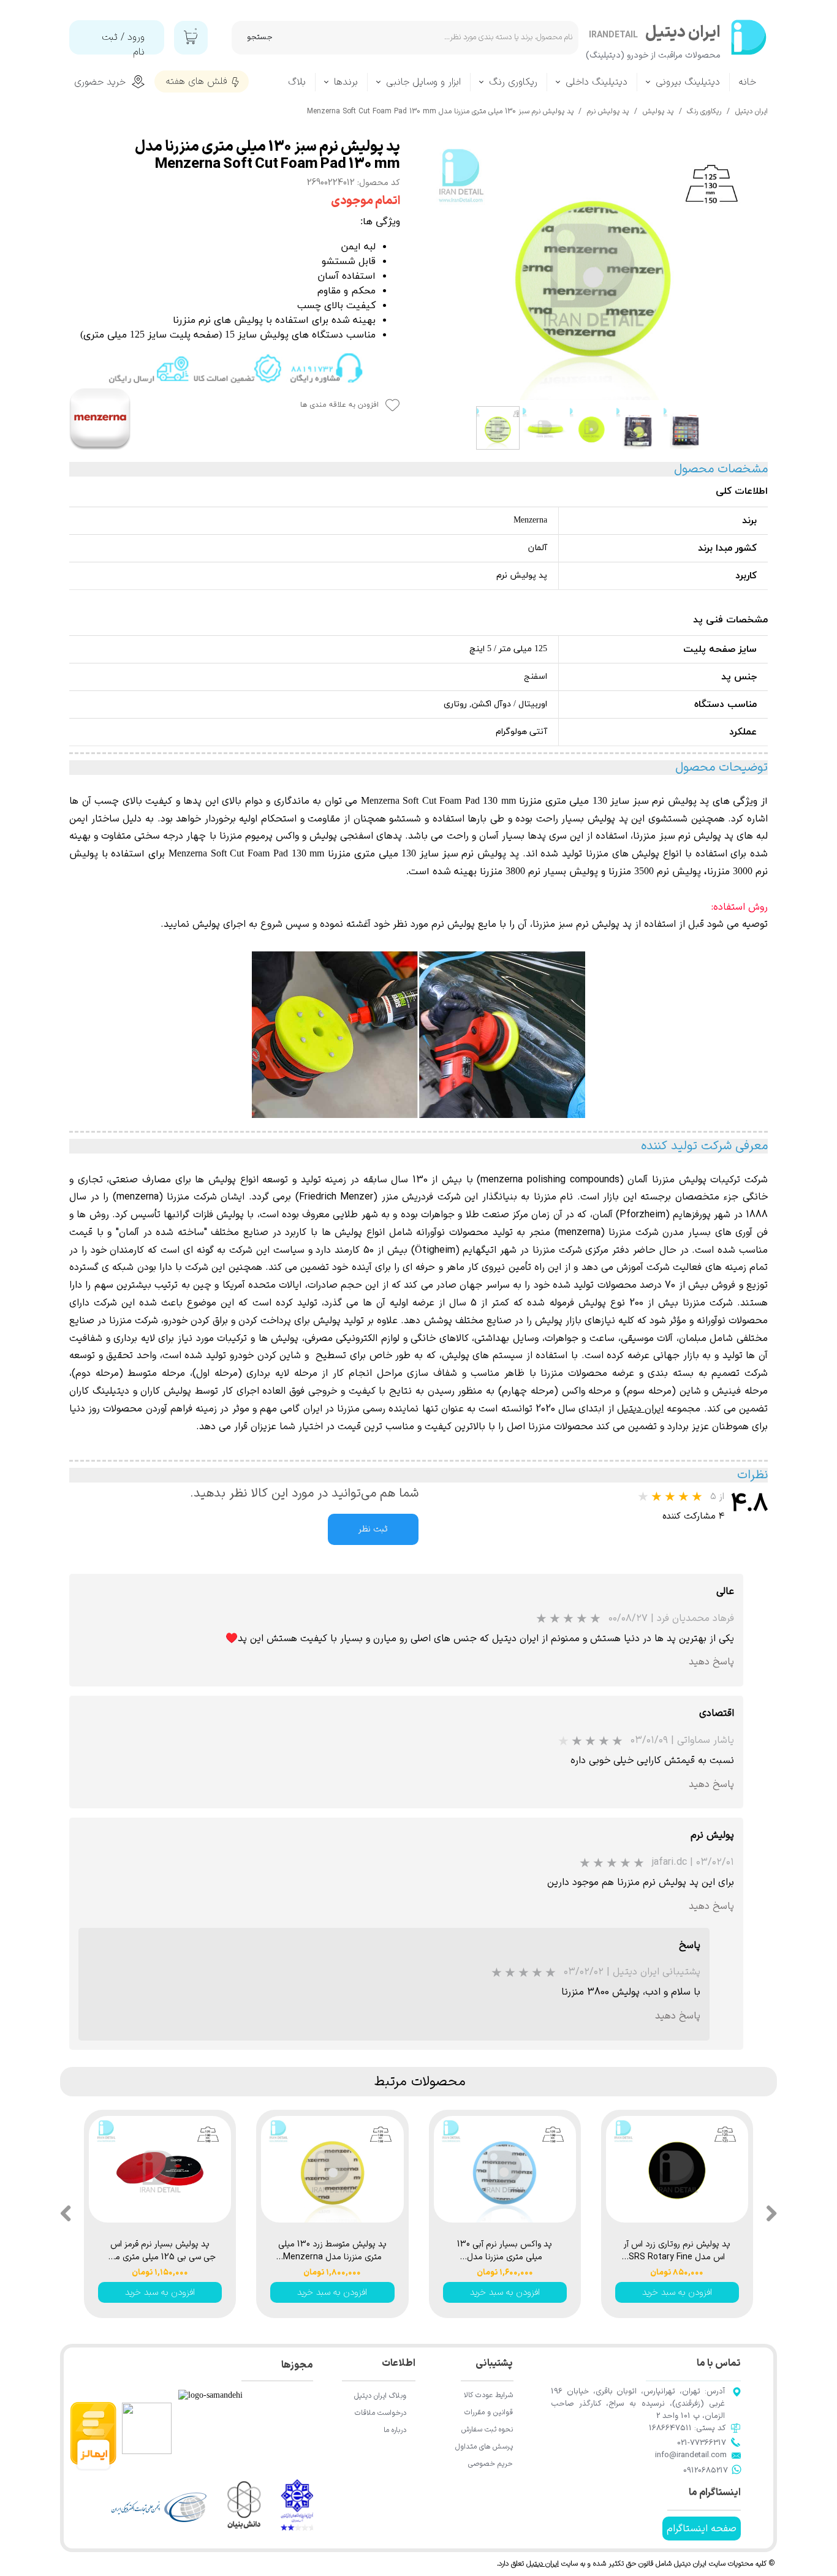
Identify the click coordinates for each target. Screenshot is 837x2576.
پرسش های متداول (484, 2447)
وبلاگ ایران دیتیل (380, 2396)
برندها (346, 82)
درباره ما (395, 2430)
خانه (748, 82)
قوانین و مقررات (489, 2412)
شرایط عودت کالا (488, 2395)
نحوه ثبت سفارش (487, 2430)
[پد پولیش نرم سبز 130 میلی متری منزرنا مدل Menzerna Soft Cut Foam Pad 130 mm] (593, 270)
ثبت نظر (373, 1529)
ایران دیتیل (543, 2564)
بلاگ (297, 82)
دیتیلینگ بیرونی (688, 82)
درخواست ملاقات (381, 2413)
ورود (136, 37)
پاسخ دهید (711, 1662)
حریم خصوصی (490, 2464)
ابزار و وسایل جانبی (423, 82)
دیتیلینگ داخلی (597, 82)
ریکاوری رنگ (513, 82)
